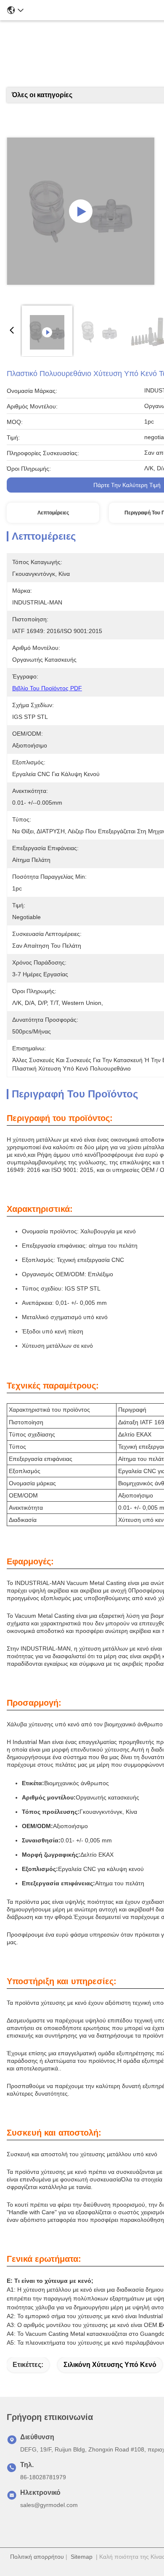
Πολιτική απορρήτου (37, 2557)
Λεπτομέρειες (53, 513)
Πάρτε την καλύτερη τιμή (127, 485)
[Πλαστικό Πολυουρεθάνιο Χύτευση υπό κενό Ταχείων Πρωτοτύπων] (81, 211)
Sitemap (82, 2557)
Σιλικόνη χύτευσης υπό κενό (110, 2365)
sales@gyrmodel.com (49, 2505)
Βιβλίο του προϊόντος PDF (47, 688)
